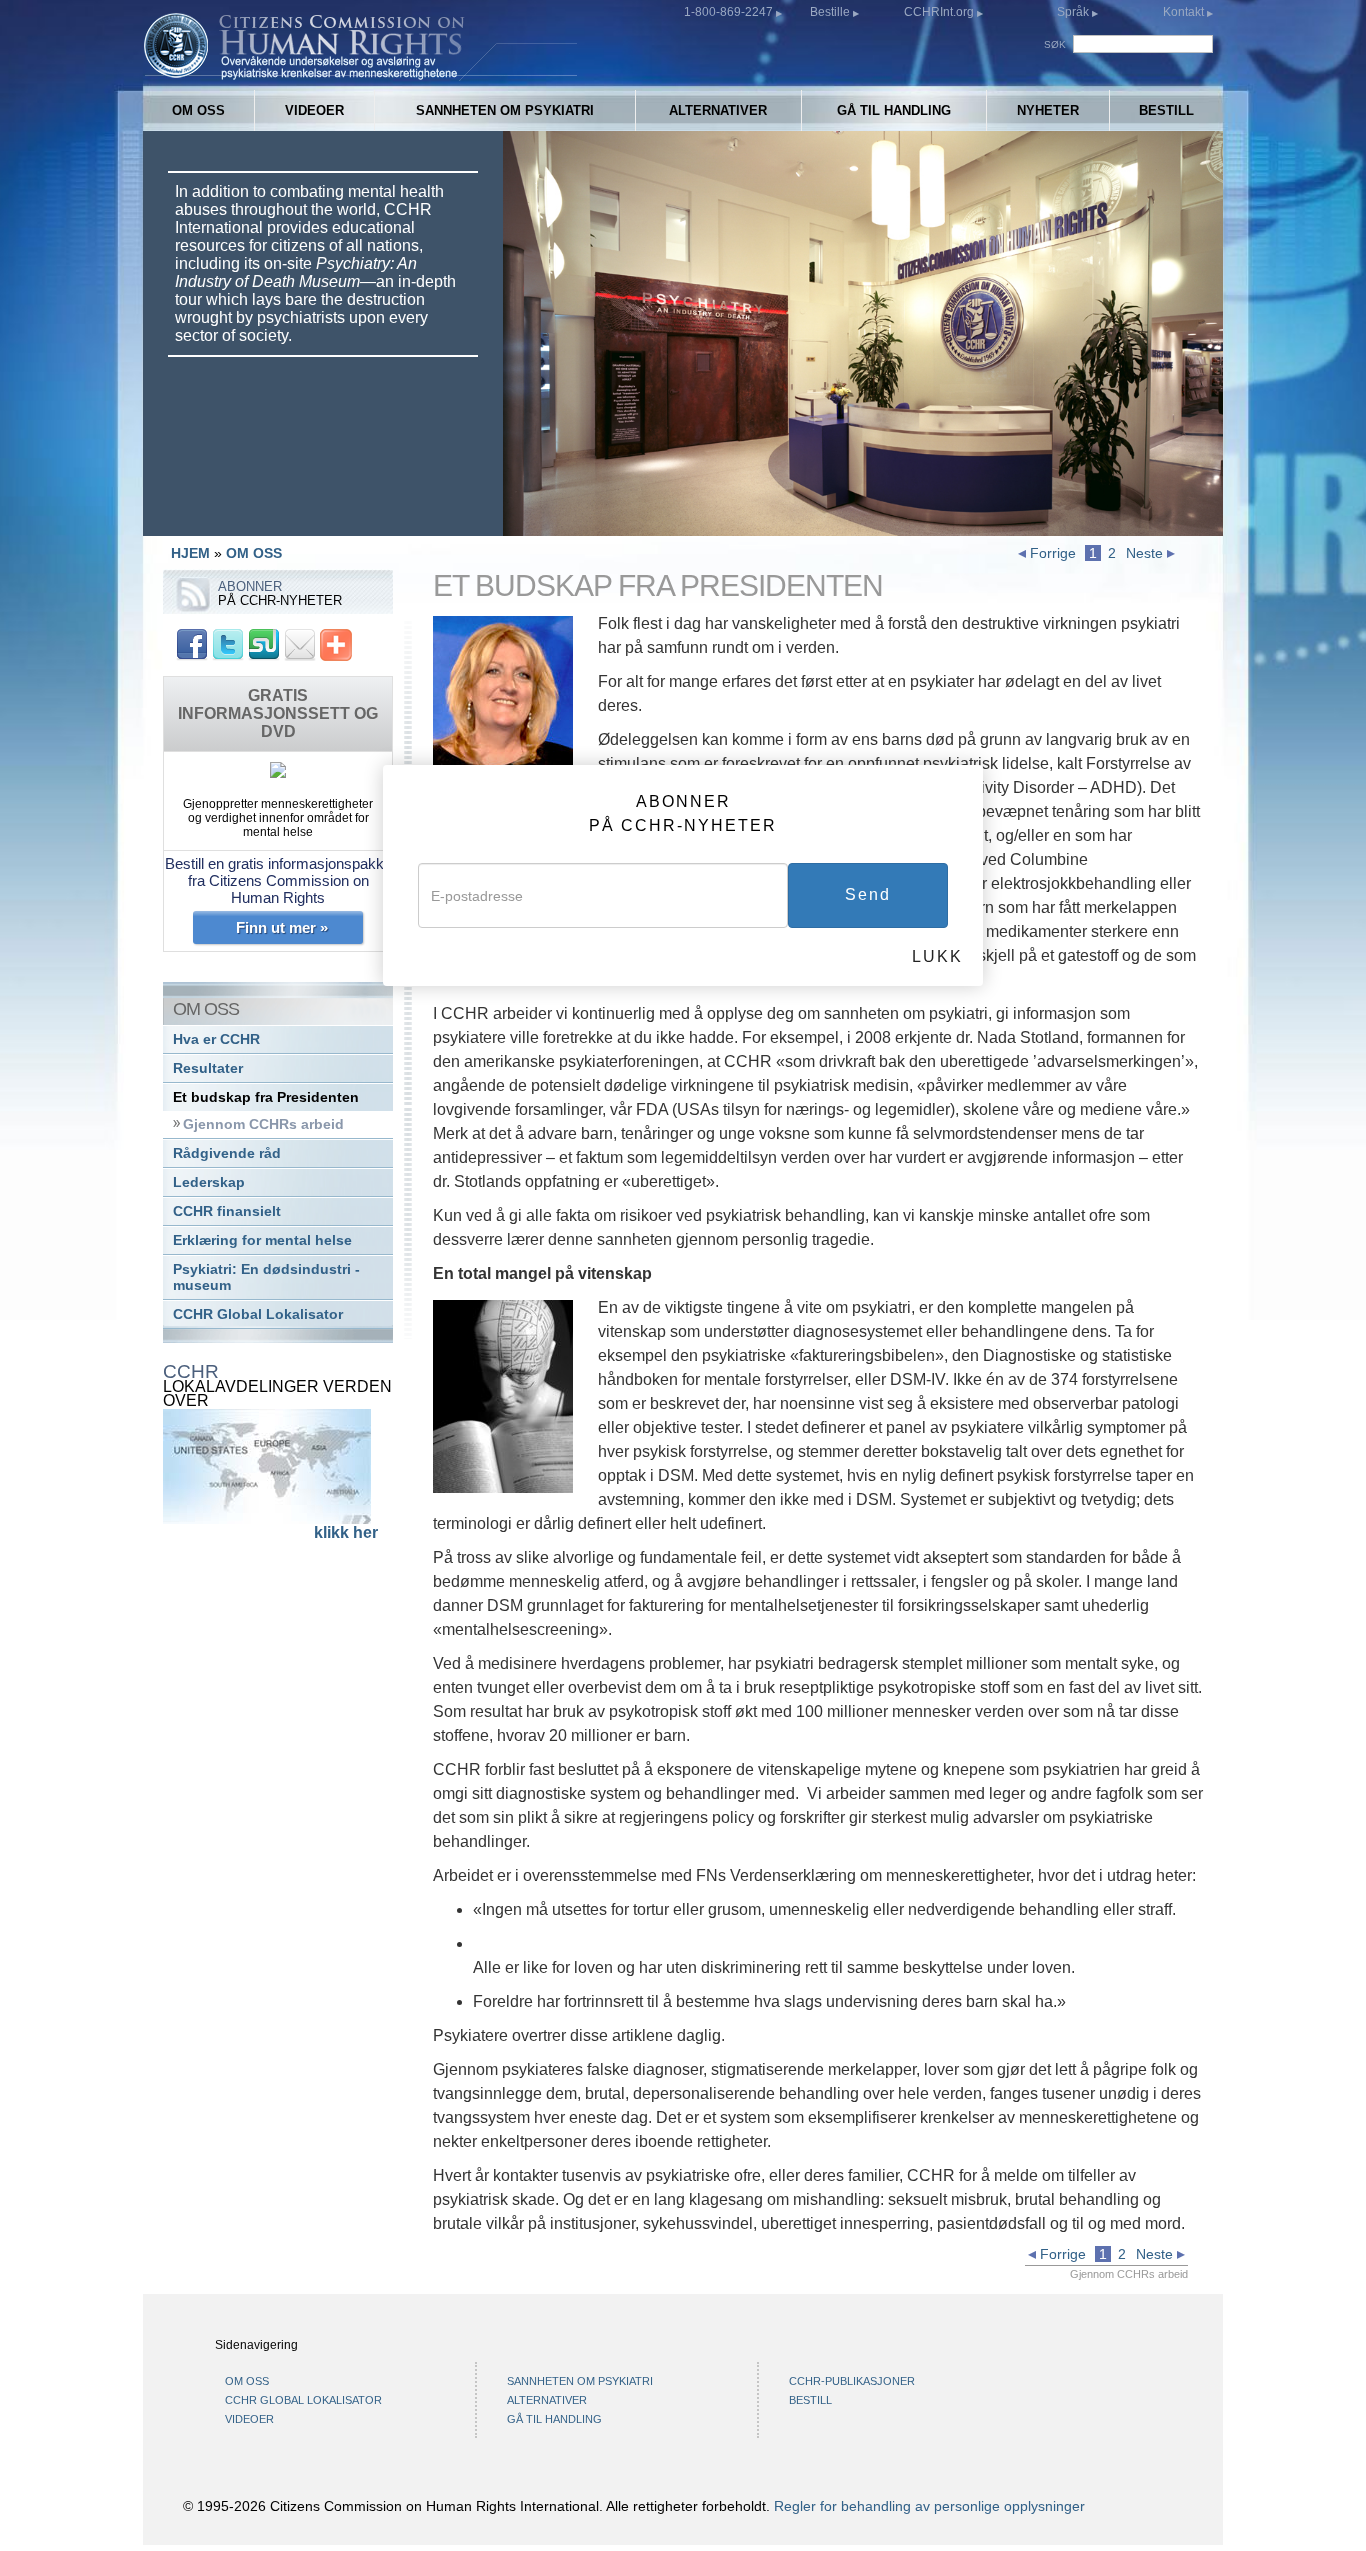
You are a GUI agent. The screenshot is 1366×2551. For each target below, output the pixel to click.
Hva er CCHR (216, 1039)
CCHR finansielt (227, 1211)
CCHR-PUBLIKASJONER (852, 2381)
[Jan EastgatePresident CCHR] (503, 704)
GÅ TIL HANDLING (894, 110)
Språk (1073, 12)
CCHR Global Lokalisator (258, 1314)
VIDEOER (314, 110)
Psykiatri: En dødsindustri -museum (266, 1277)
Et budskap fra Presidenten (266, 1097)
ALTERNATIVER (718, 110)
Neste (1146, 553)
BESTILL (1166, 110)
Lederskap (209, 1182)
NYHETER (1048, 110)
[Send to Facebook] (192, 643)
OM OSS (198, 110)
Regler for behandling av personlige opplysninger (929, 2506)
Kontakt (1185, 12)
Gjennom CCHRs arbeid (263, 1124)
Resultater (208, 1068)
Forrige (1051, 553)
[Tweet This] (228, 643)
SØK (1056, 44)
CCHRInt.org (940, 12)
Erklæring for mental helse (262, 1240)
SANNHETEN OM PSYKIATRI (505, 110)
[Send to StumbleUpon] (264, 643)
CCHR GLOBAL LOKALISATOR (303, 2400)
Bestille (831, 12)
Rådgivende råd (227, 1153)
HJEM (190, 553)
